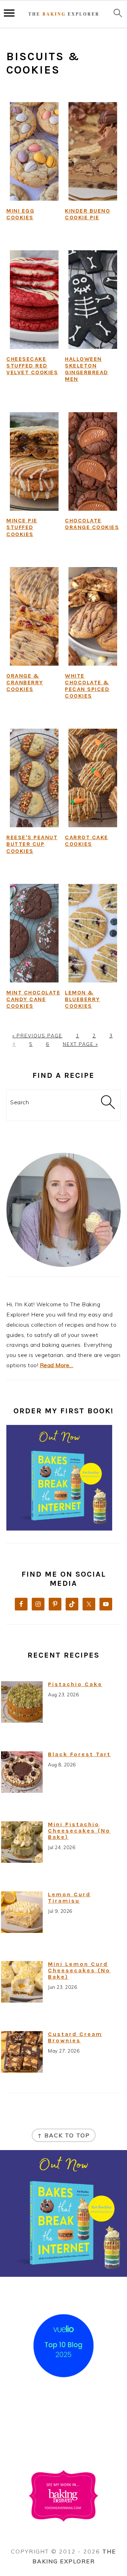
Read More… (57, 1365)
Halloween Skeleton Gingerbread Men (87, 369)
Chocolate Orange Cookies (92, 524)
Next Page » (80, 1044)
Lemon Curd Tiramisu (69, 1898)
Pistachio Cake (75, 1684)
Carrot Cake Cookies (87, 841)
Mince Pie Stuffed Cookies (22, 527)
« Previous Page (37, 1036)
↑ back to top (64, 2135)
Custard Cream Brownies (75, 2037)
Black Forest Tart (79, 1754)
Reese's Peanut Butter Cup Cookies (32, 844)
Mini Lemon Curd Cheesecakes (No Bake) (79, 1970)
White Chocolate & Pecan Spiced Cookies (87, 686)
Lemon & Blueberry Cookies (83, 999)
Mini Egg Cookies (20, 214)
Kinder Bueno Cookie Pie (87, 214)
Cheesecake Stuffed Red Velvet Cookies (32, 366)
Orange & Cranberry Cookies (25, 682)
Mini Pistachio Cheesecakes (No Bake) (79, 1831)
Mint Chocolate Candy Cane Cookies (33, 999)
